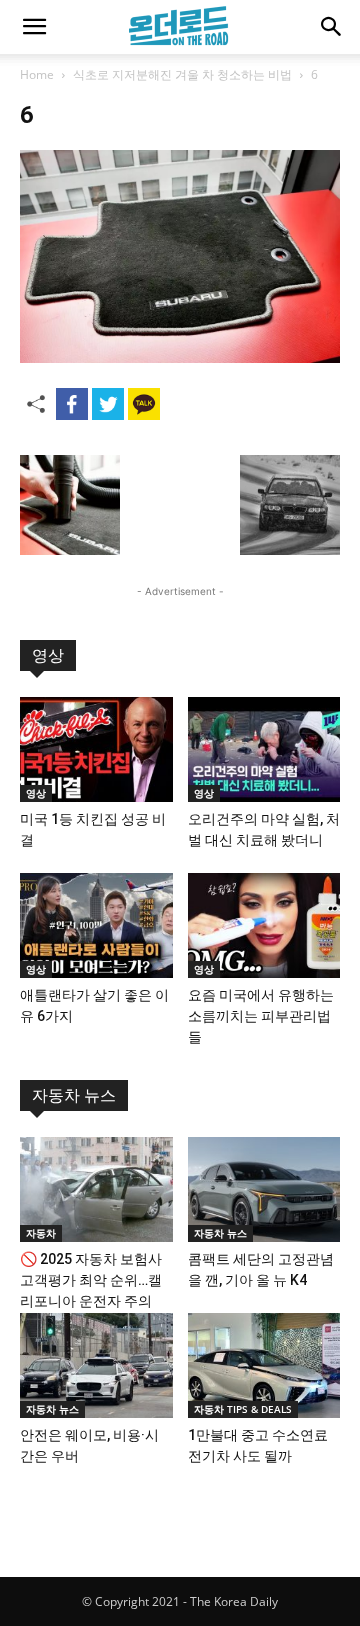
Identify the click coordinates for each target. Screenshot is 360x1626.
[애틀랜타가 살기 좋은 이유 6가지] (96, 925)
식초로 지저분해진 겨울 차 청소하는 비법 (182, 74)
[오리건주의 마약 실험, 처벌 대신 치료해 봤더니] (264, 749)
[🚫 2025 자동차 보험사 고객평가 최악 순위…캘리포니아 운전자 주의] (96, 1189)
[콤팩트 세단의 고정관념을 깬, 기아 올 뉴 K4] (264, 1189)
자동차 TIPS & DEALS (243, 1409)
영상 (48, 655)
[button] (34, 27)
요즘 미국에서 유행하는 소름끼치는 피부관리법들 (261, 1016)
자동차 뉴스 (74, 1095)
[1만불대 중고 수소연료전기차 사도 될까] (264, 1365)
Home (37, 74)
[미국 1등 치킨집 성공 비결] (96, 749)
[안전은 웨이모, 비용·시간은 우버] (96, 1365)
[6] (180, 357)
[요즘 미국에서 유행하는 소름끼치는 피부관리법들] (264, 925)
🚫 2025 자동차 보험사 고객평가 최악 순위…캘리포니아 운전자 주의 (91, 1280)
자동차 (41, 1233)
